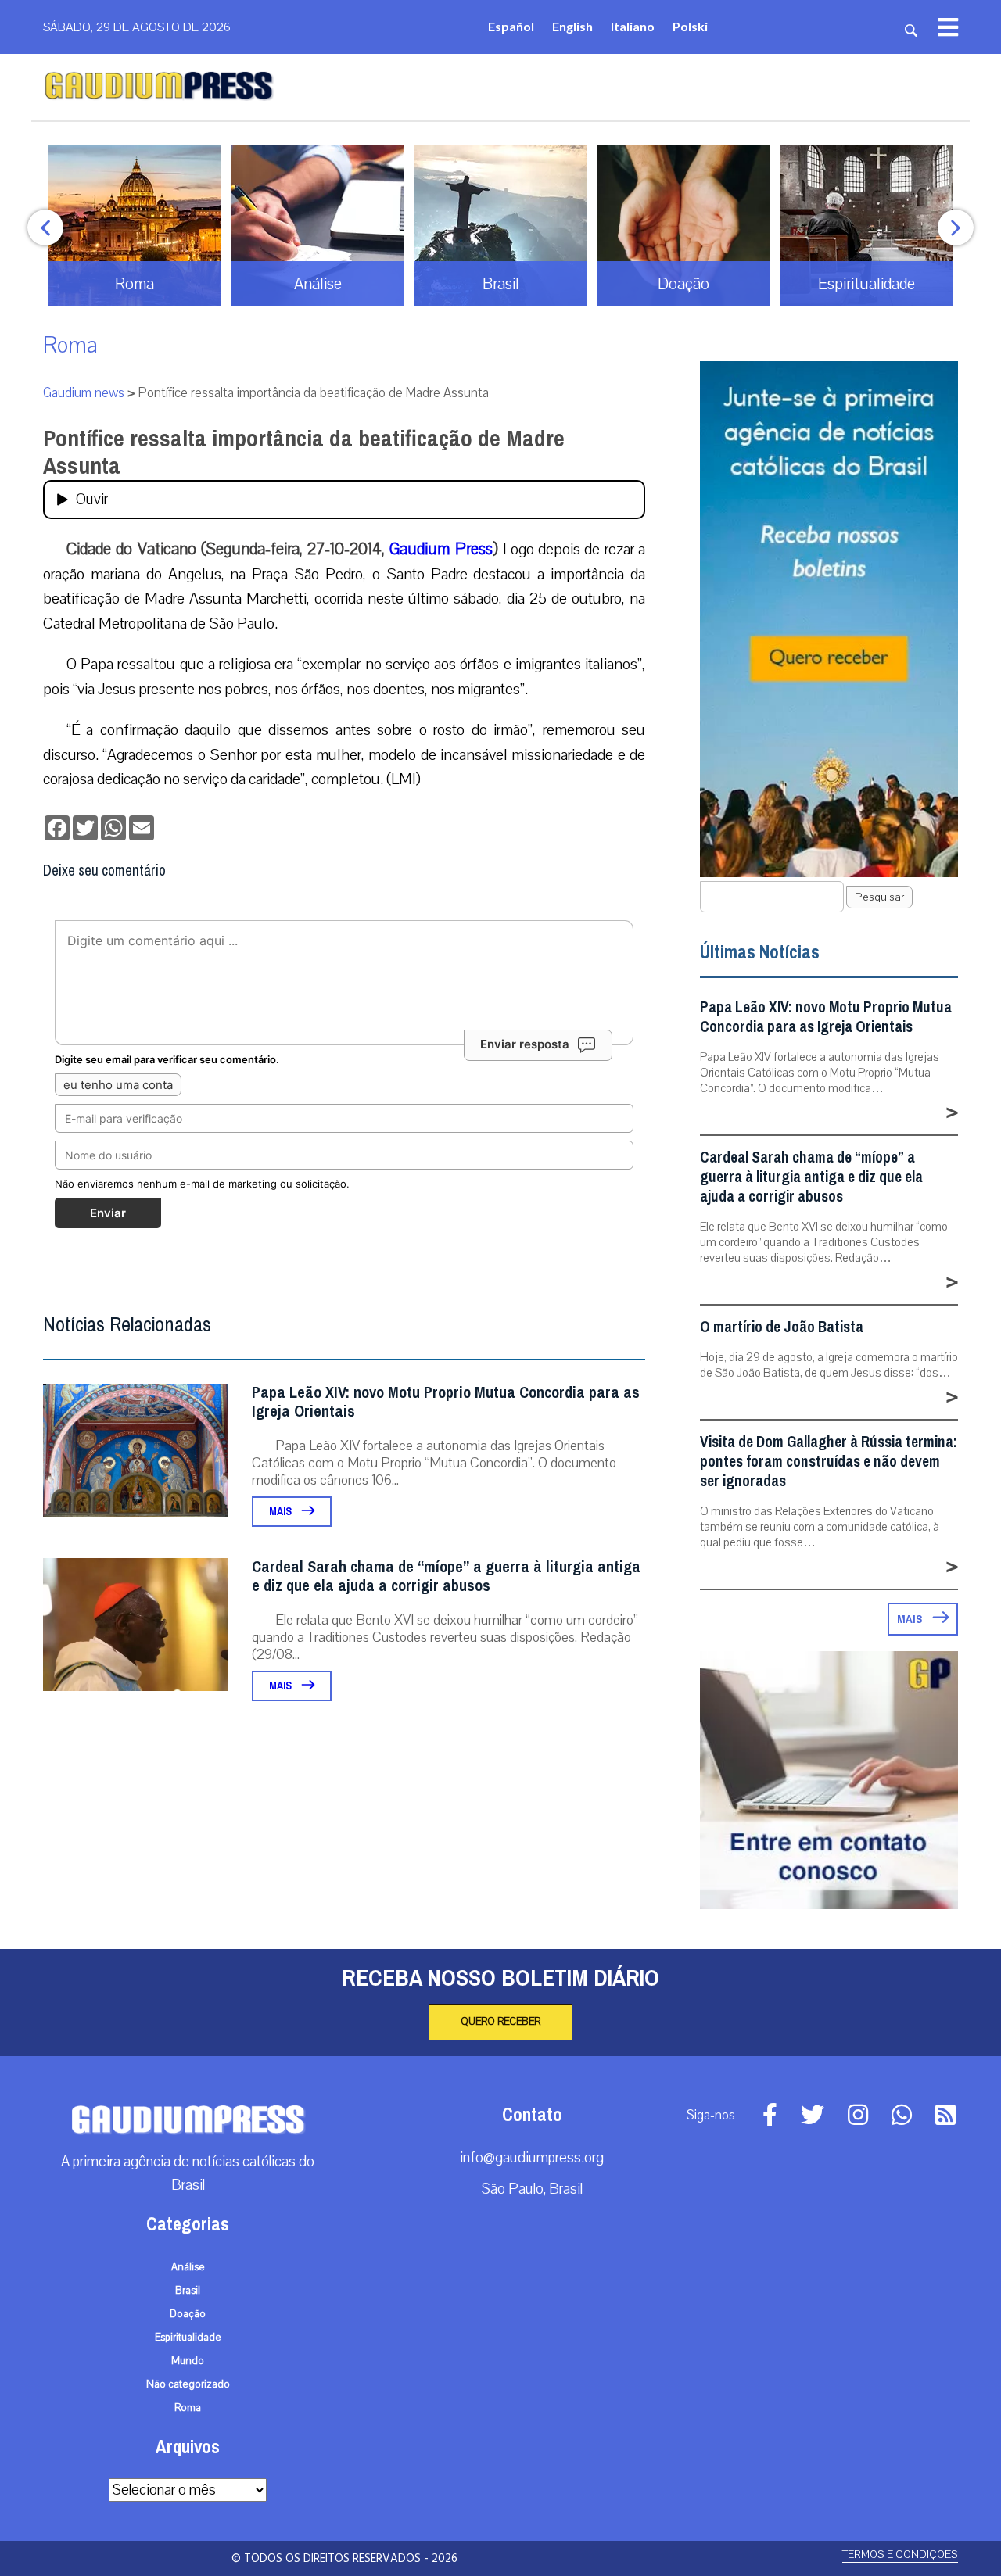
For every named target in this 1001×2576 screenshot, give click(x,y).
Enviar (108, 1213)
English (572, 26)
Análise (188, 2267)
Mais (282, 1512)
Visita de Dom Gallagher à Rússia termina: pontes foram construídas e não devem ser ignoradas (829, 1462)
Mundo (188, 2361)
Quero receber (500, 2022)
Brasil (188, 2291)
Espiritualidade (188, 2338)
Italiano (633, 26)
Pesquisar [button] (879, 897)
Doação (188, 2314)
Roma (70, 345)
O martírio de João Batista (782, 1327)
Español (511, 26)
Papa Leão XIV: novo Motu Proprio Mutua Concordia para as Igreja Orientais (446, 1402)
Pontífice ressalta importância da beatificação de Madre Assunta (304, 452)
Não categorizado (188, 2384)
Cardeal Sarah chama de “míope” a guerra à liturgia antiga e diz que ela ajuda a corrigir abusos (446, 1576)
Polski (690, 26)
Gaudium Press (441, 549)
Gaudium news (84, 393)
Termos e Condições (900, 2555)
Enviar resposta (525, 1044)
